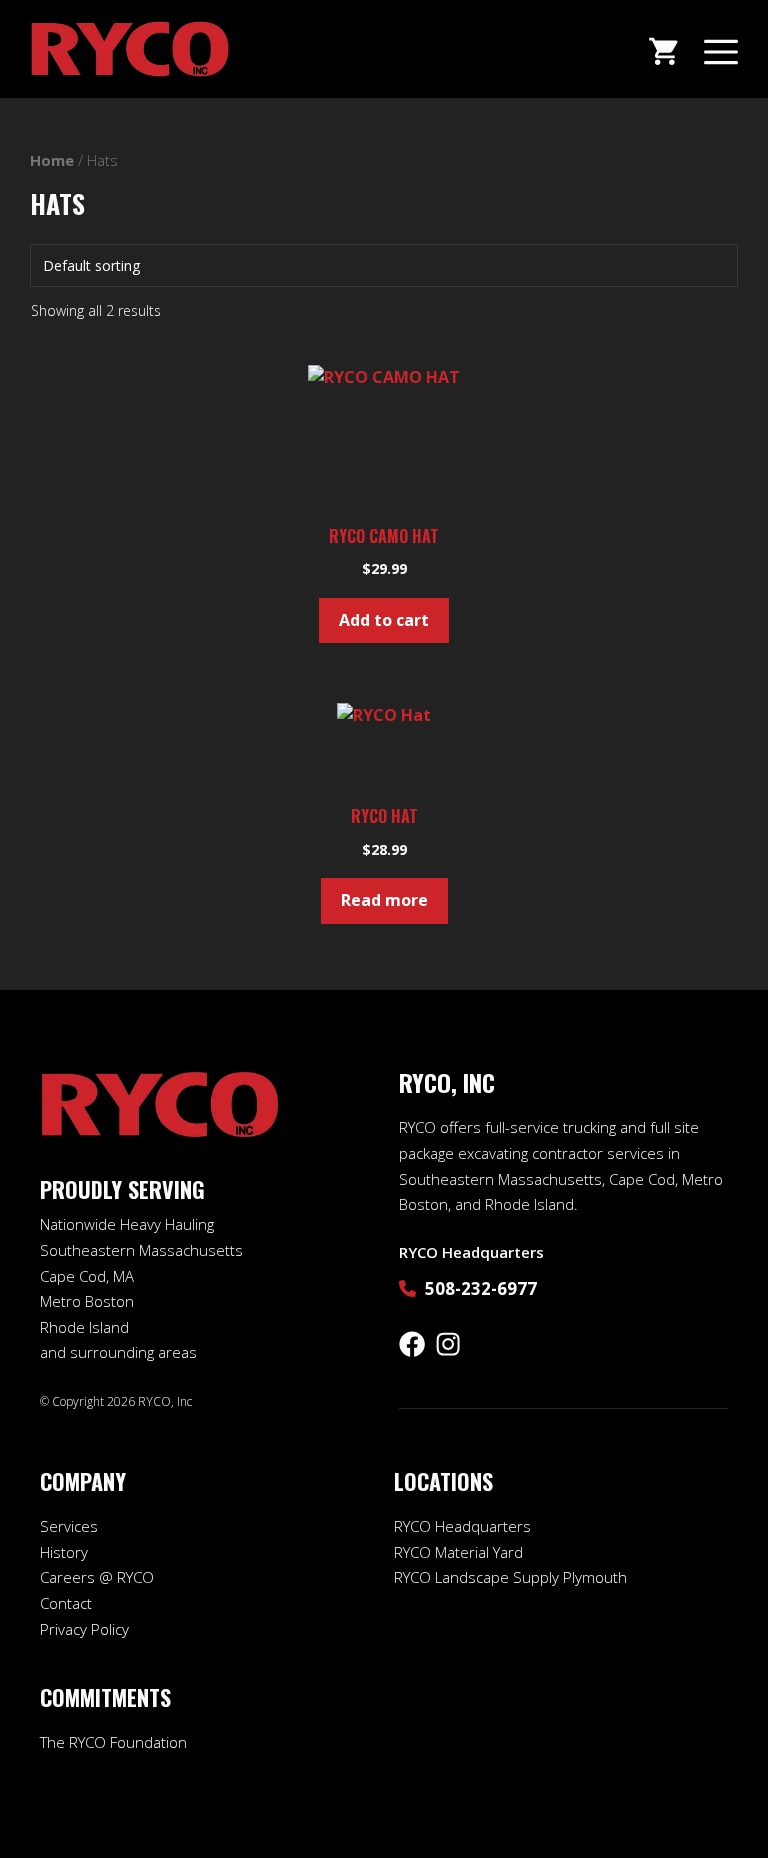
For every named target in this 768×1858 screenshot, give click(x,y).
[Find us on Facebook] (412, 1344)
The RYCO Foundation (113, 1742)
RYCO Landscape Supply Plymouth (510, 1577)
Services (69, 1526)
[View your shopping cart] (663, 48)
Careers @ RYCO (97, 1577)
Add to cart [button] (384, 620)
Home (52, 160)
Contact (66, 1603)
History (64, 1552)
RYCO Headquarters (462, 1526)
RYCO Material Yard (458, 1552)
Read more (384, 900)
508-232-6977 (481, 1288)
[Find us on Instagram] (448, 1344)
